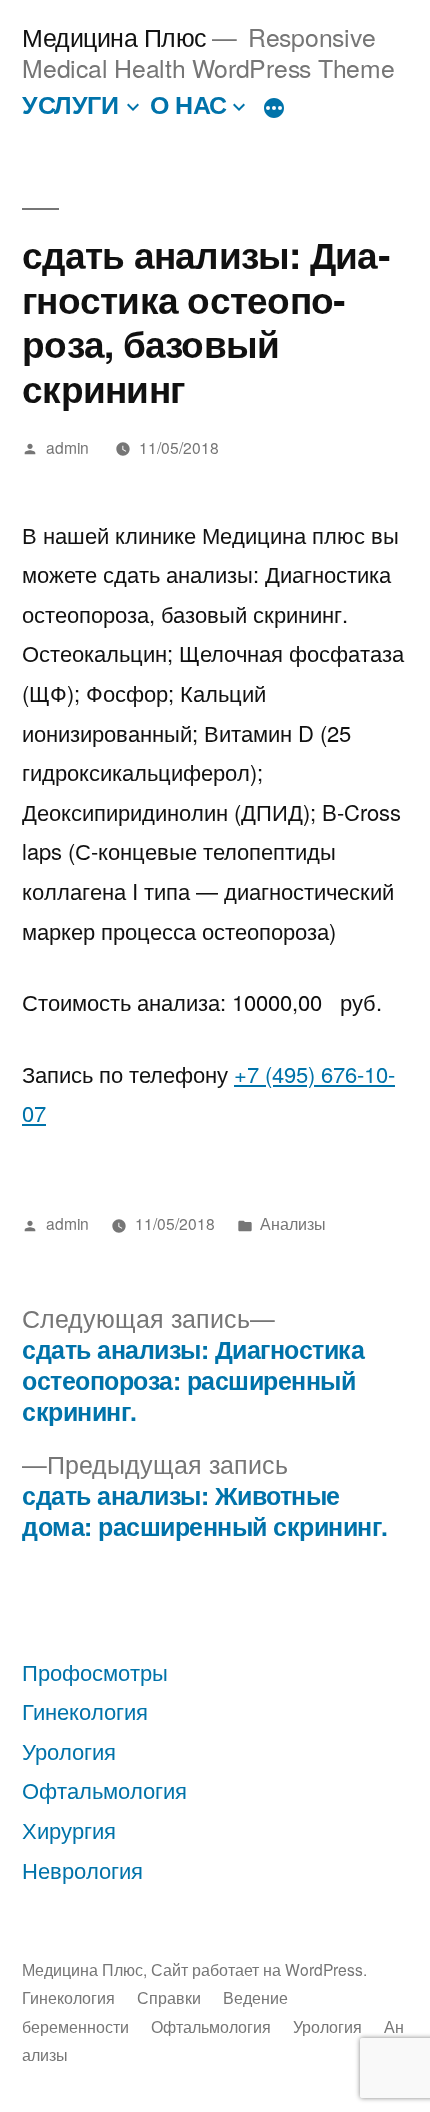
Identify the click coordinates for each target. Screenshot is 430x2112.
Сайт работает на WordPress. (259, 1969)
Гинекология (85, 1710)
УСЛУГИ (70, 104)
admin (67, 447)
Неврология (82, 1869)
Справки (169, 1997)
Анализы (293, 1223)
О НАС (188, 104)
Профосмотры (95, 1671)
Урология (69, 1750)
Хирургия (69, 1829)
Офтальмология (104, 1789)
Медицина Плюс (114, 36)
